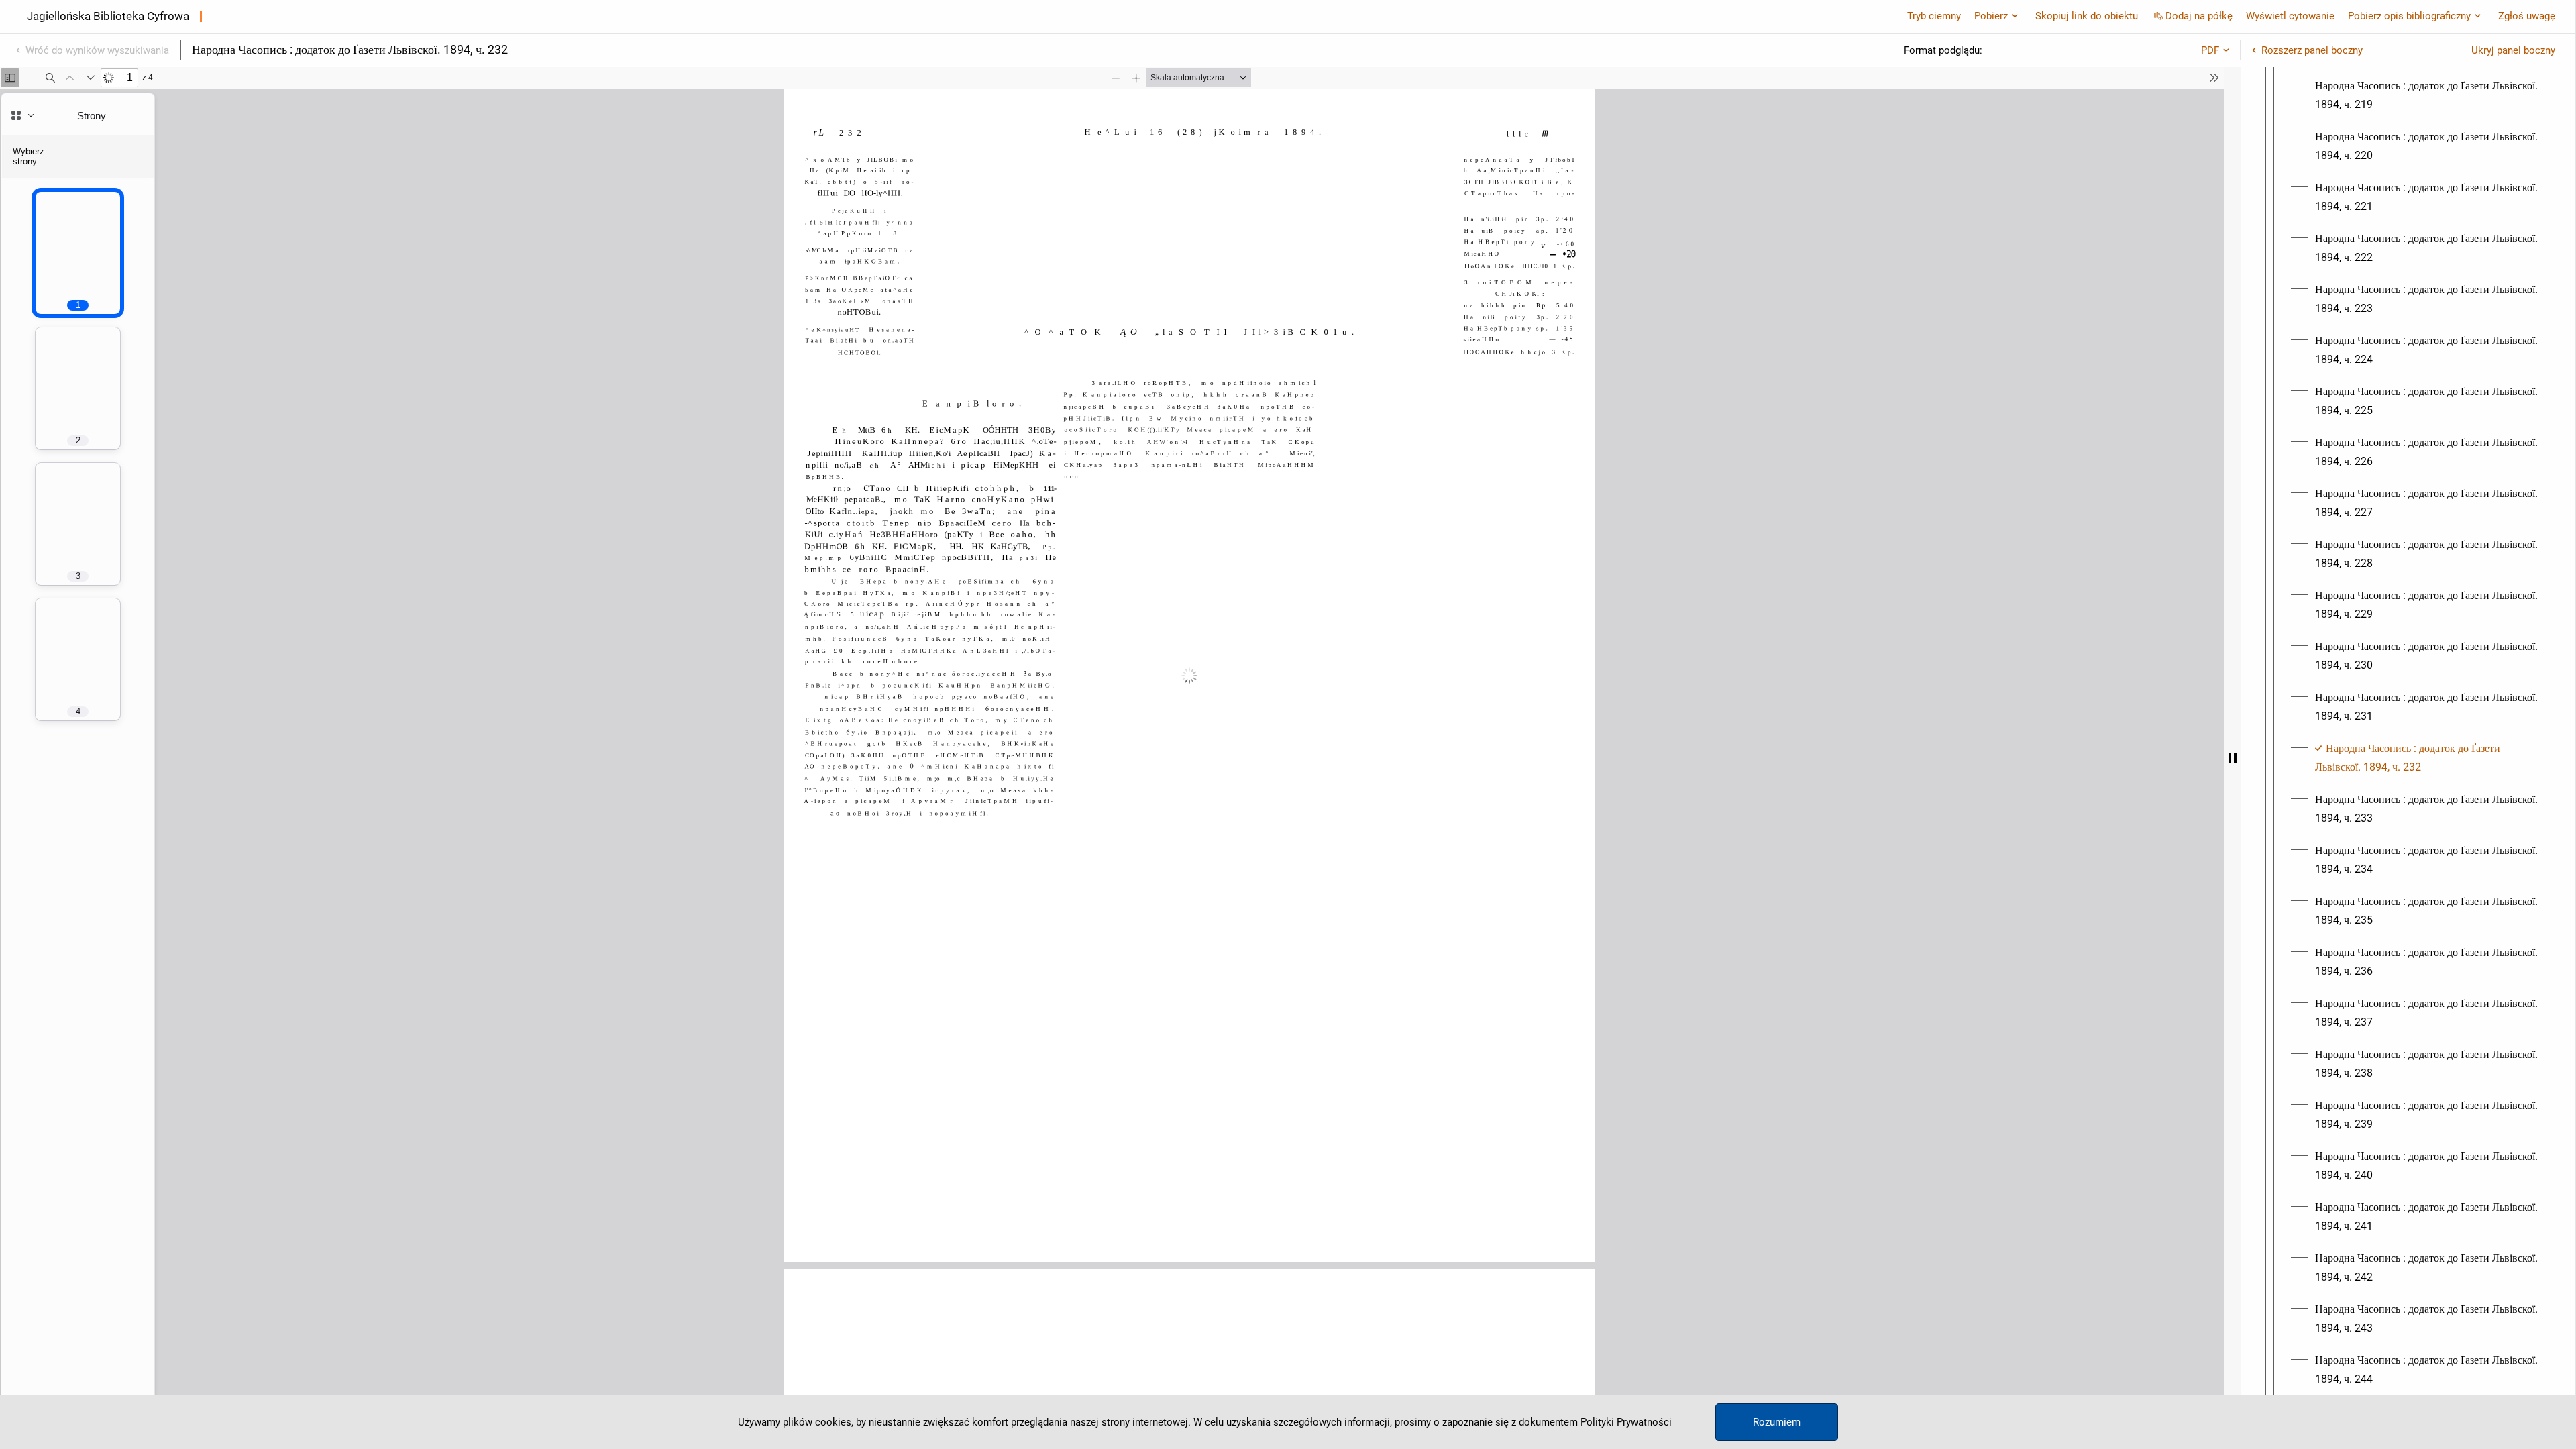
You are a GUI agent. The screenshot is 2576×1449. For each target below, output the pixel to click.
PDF (2210, 50)
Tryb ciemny (1934, 16)
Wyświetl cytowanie (2290, 16)
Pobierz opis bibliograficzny (2409, 16)
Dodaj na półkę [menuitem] (2199, 16)
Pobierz (1991, 16)
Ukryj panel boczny (2513, 50)
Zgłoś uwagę (2527, 16)
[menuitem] (2429, 95)
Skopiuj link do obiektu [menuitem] (2087, 16)
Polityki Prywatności (1626, 1422)
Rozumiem (1777, 1422)
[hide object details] (2233, 758)
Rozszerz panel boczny (2312, 50)
